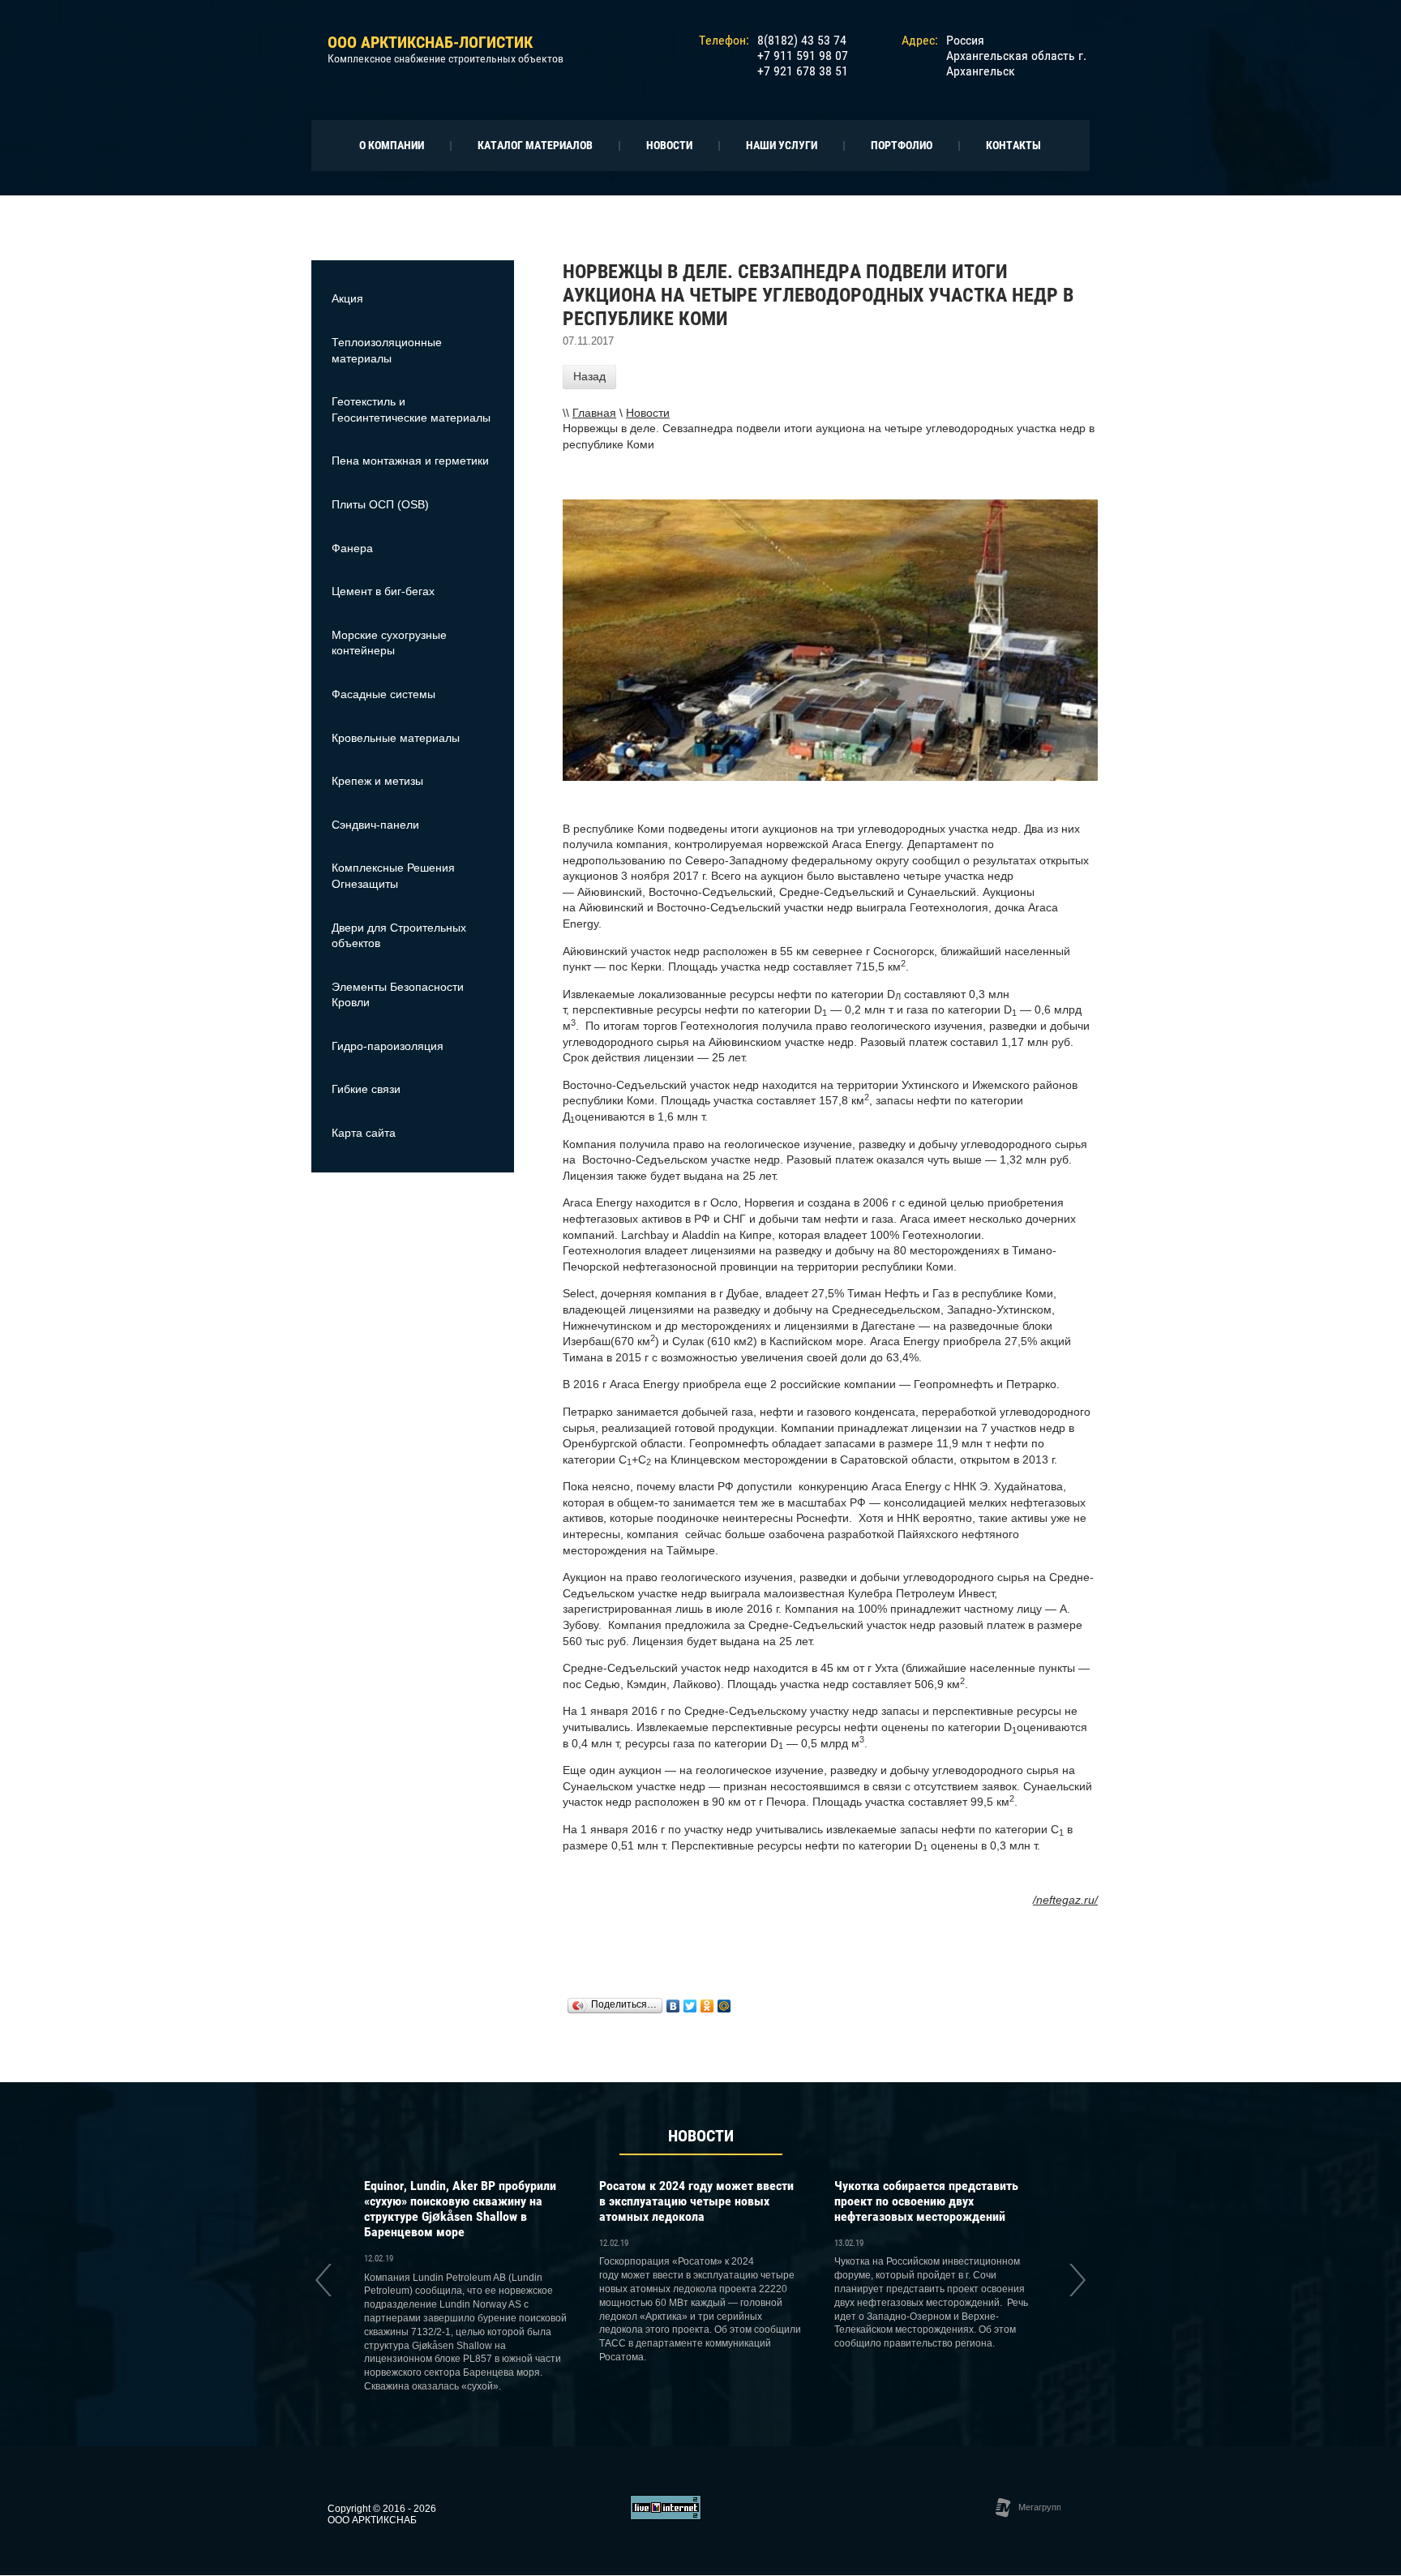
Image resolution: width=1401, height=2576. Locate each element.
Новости (648, 413)
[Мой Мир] (724, 2006)
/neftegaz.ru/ (1065, 1900)
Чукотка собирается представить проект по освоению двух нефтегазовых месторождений (926, 2201)
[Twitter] (690, 2006)
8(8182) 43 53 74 (802, 40)
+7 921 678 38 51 (803, 71)
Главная (594, 413)
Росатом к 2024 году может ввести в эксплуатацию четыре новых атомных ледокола (696, 2201)
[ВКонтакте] (673, 2006)
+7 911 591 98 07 (803, 56)
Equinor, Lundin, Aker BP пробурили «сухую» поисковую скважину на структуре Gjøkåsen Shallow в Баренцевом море (460, 2209)
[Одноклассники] (707, 2006)
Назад (589, 376)
